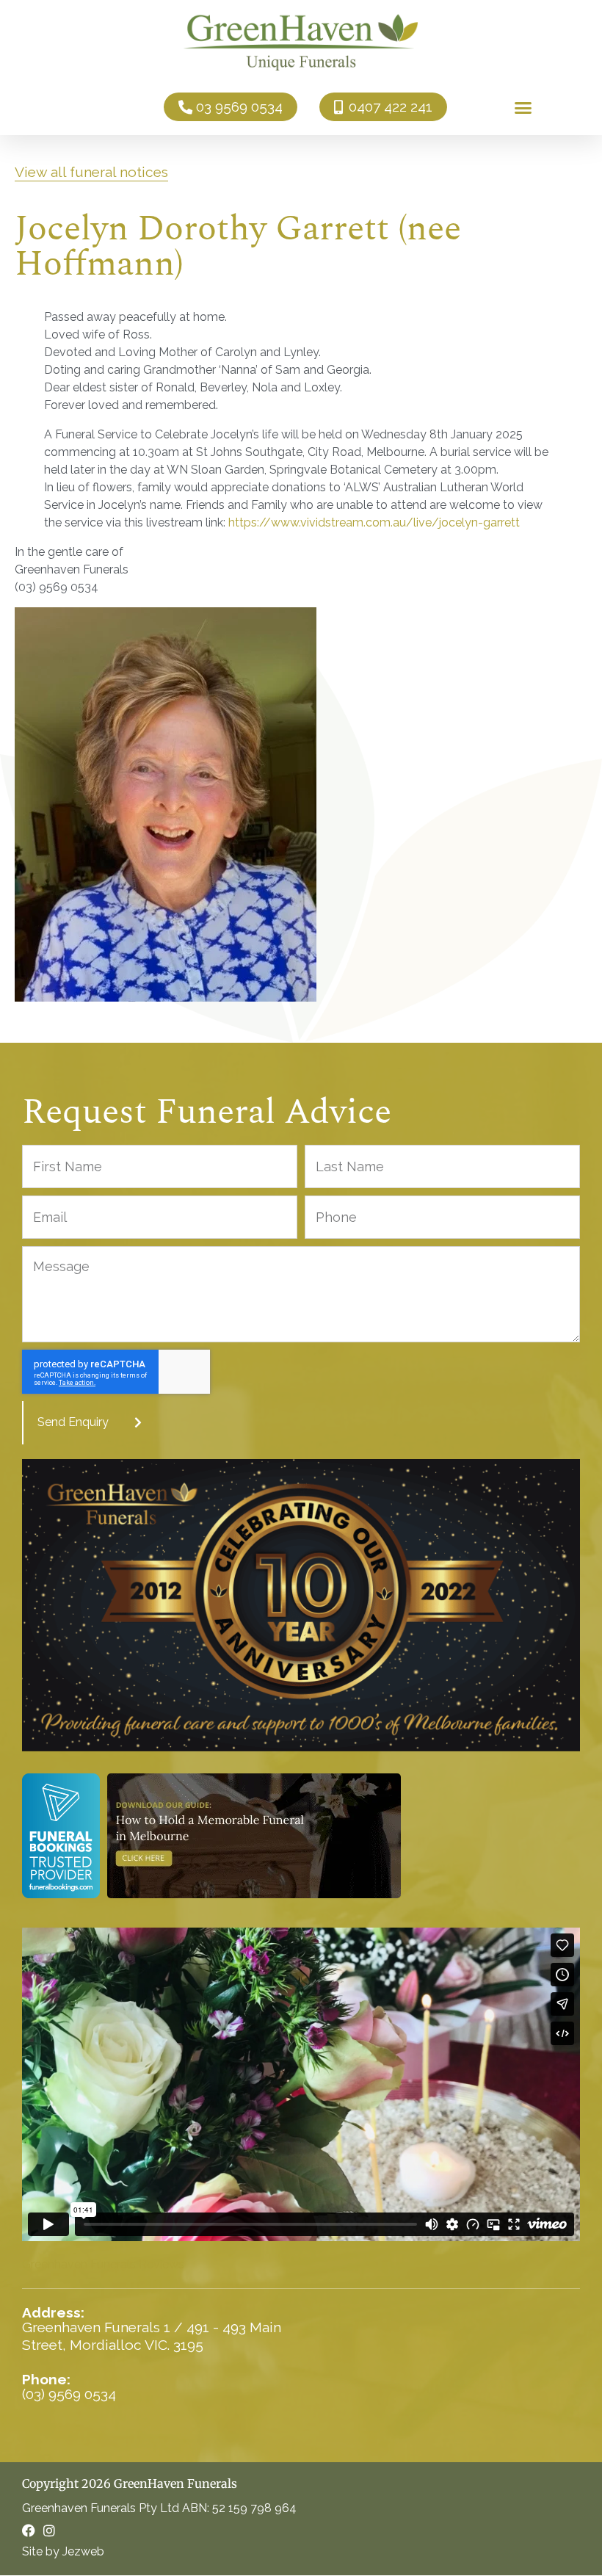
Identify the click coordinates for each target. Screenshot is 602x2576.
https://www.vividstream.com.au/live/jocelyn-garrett (374, 522)
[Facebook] (29, 2530)
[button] (523, 107)
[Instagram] (49, 2530)
